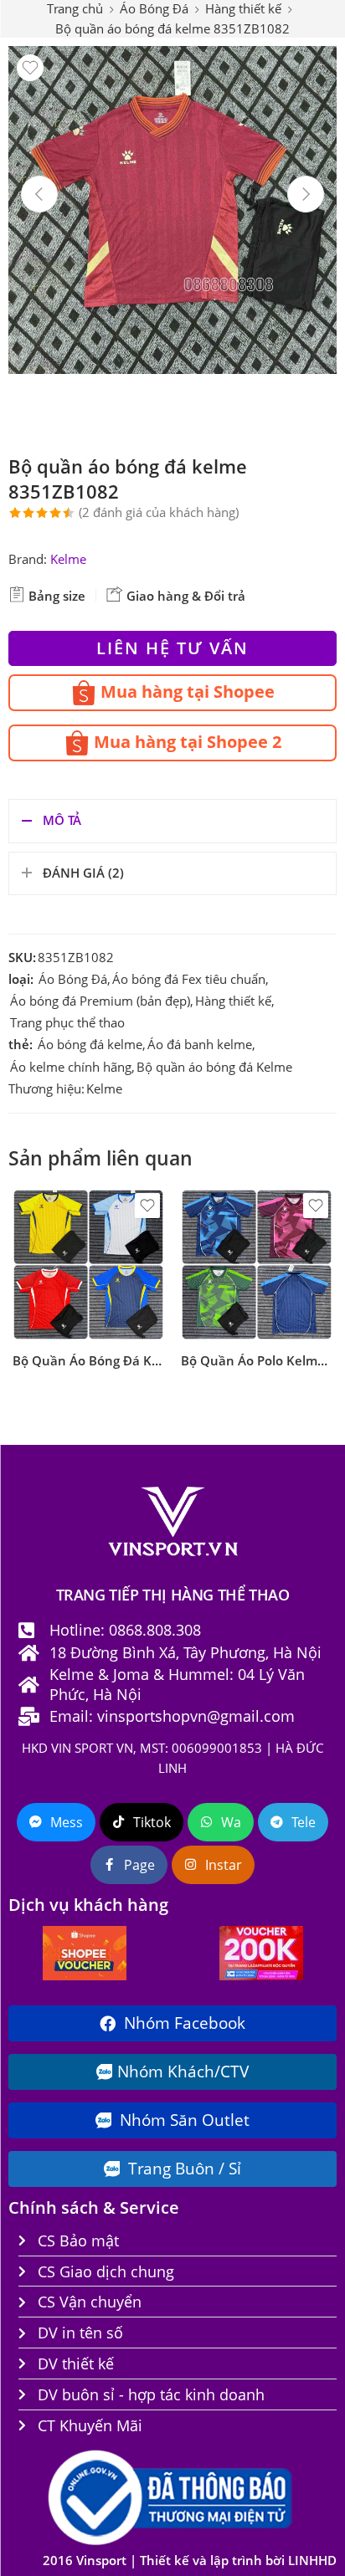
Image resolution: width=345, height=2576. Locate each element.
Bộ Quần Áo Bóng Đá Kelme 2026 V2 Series (88, 1360)
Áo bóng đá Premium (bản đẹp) (100, 1001)
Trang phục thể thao (67, 1023)
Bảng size (55, 596)
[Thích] (30, 68)
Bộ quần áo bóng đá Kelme (214, 1067)
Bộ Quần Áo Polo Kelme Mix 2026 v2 (257, 1360)
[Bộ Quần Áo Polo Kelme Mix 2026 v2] (257, 1265)
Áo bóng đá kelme (90, 1045)
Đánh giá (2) (83, 873)
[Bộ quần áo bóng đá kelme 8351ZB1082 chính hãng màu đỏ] (172, 210)
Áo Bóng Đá (73, 979)
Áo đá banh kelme (200, 1045)
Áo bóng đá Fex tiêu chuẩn (189, 979)
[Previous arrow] (39, 194)
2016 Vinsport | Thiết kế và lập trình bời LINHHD (190, 2561)
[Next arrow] (306, 194)
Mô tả (62, 820)
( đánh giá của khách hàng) (159, 512)
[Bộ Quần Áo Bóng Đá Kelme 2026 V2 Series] (88, 1265)
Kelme (68, 559)
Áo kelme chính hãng (71, 1067)
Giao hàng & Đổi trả (184, 596)
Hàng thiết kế (233, 1001)
